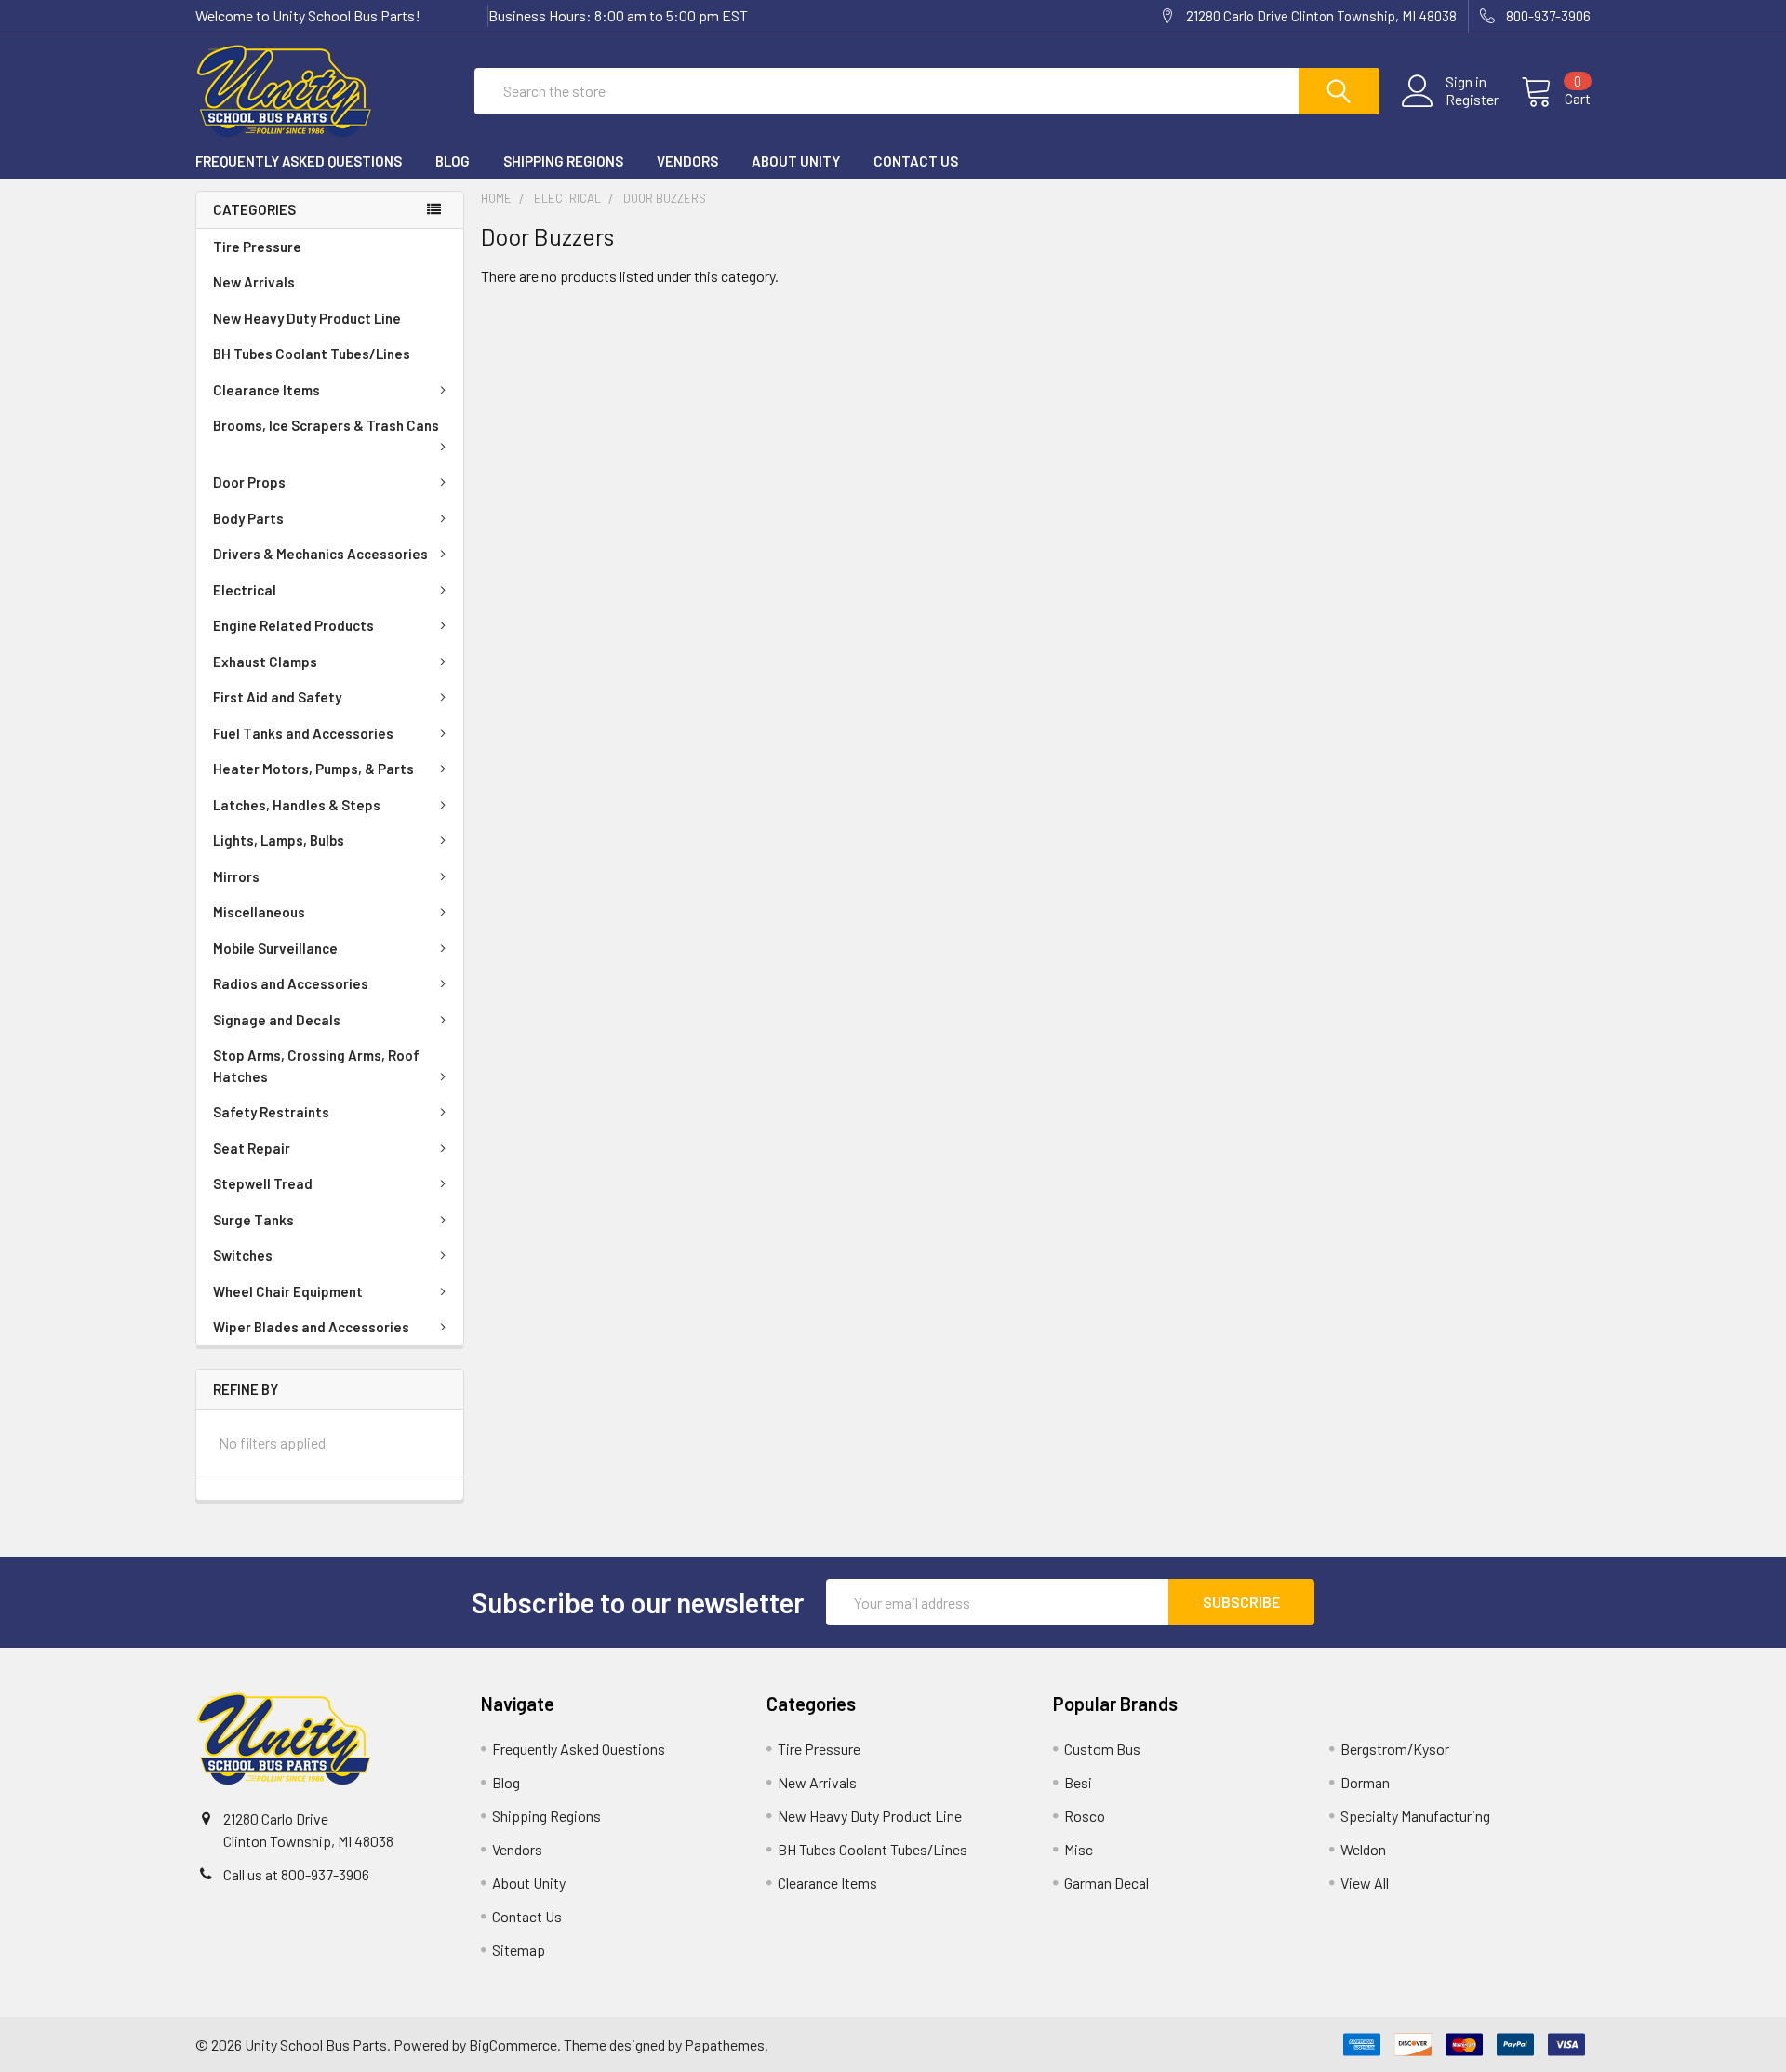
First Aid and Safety (277, 697)
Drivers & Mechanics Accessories (320, 554)
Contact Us (916, 161)
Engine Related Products (293, 625)
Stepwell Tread (263, 1183)
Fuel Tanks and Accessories (303, 733)
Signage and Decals (277, 1020)
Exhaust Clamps (265, 662)
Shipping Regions (563, 161)
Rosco (1085, 1816)
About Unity (796, 161)
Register (1472, 100)
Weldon (1363, 1849)
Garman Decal (1106, 1883)
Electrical (245, 590)
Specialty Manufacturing (1415, 1816)
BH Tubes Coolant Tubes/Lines (312, 354)
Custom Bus (1102, 1749)
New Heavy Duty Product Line (307, 318)
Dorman (1365, 1782)
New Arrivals (254, 282)
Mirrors (236, 876)
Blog (453, 161)
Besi (1078, 1782)
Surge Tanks (253, 1220)
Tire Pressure (257, 247)
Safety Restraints (271, 1112)
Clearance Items (267, 390)
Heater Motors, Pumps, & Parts (313, 769)
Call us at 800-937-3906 (296, 1874)
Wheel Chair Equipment (288, 1291)
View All (1365, 1883)
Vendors (687, 161)
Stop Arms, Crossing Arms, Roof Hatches (316, 1066)
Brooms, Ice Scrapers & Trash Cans (326, 425)
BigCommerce (513, 2045)
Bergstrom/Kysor (1395, 1749)
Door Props (249, 482)
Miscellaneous (259, 912)
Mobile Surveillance (275, 948)
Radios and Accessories (291, 983)
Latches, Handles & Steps (297, 805)
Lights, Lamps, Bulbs (279, 840)
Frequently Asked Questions (299, 161)
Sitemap (519, 1950)
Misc (1079, 1849)
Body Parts (248, 518)
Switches (243, 1255)
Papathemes (725, 2045)
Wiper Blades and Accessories (311, 1327)
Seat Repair (252, 1148)
